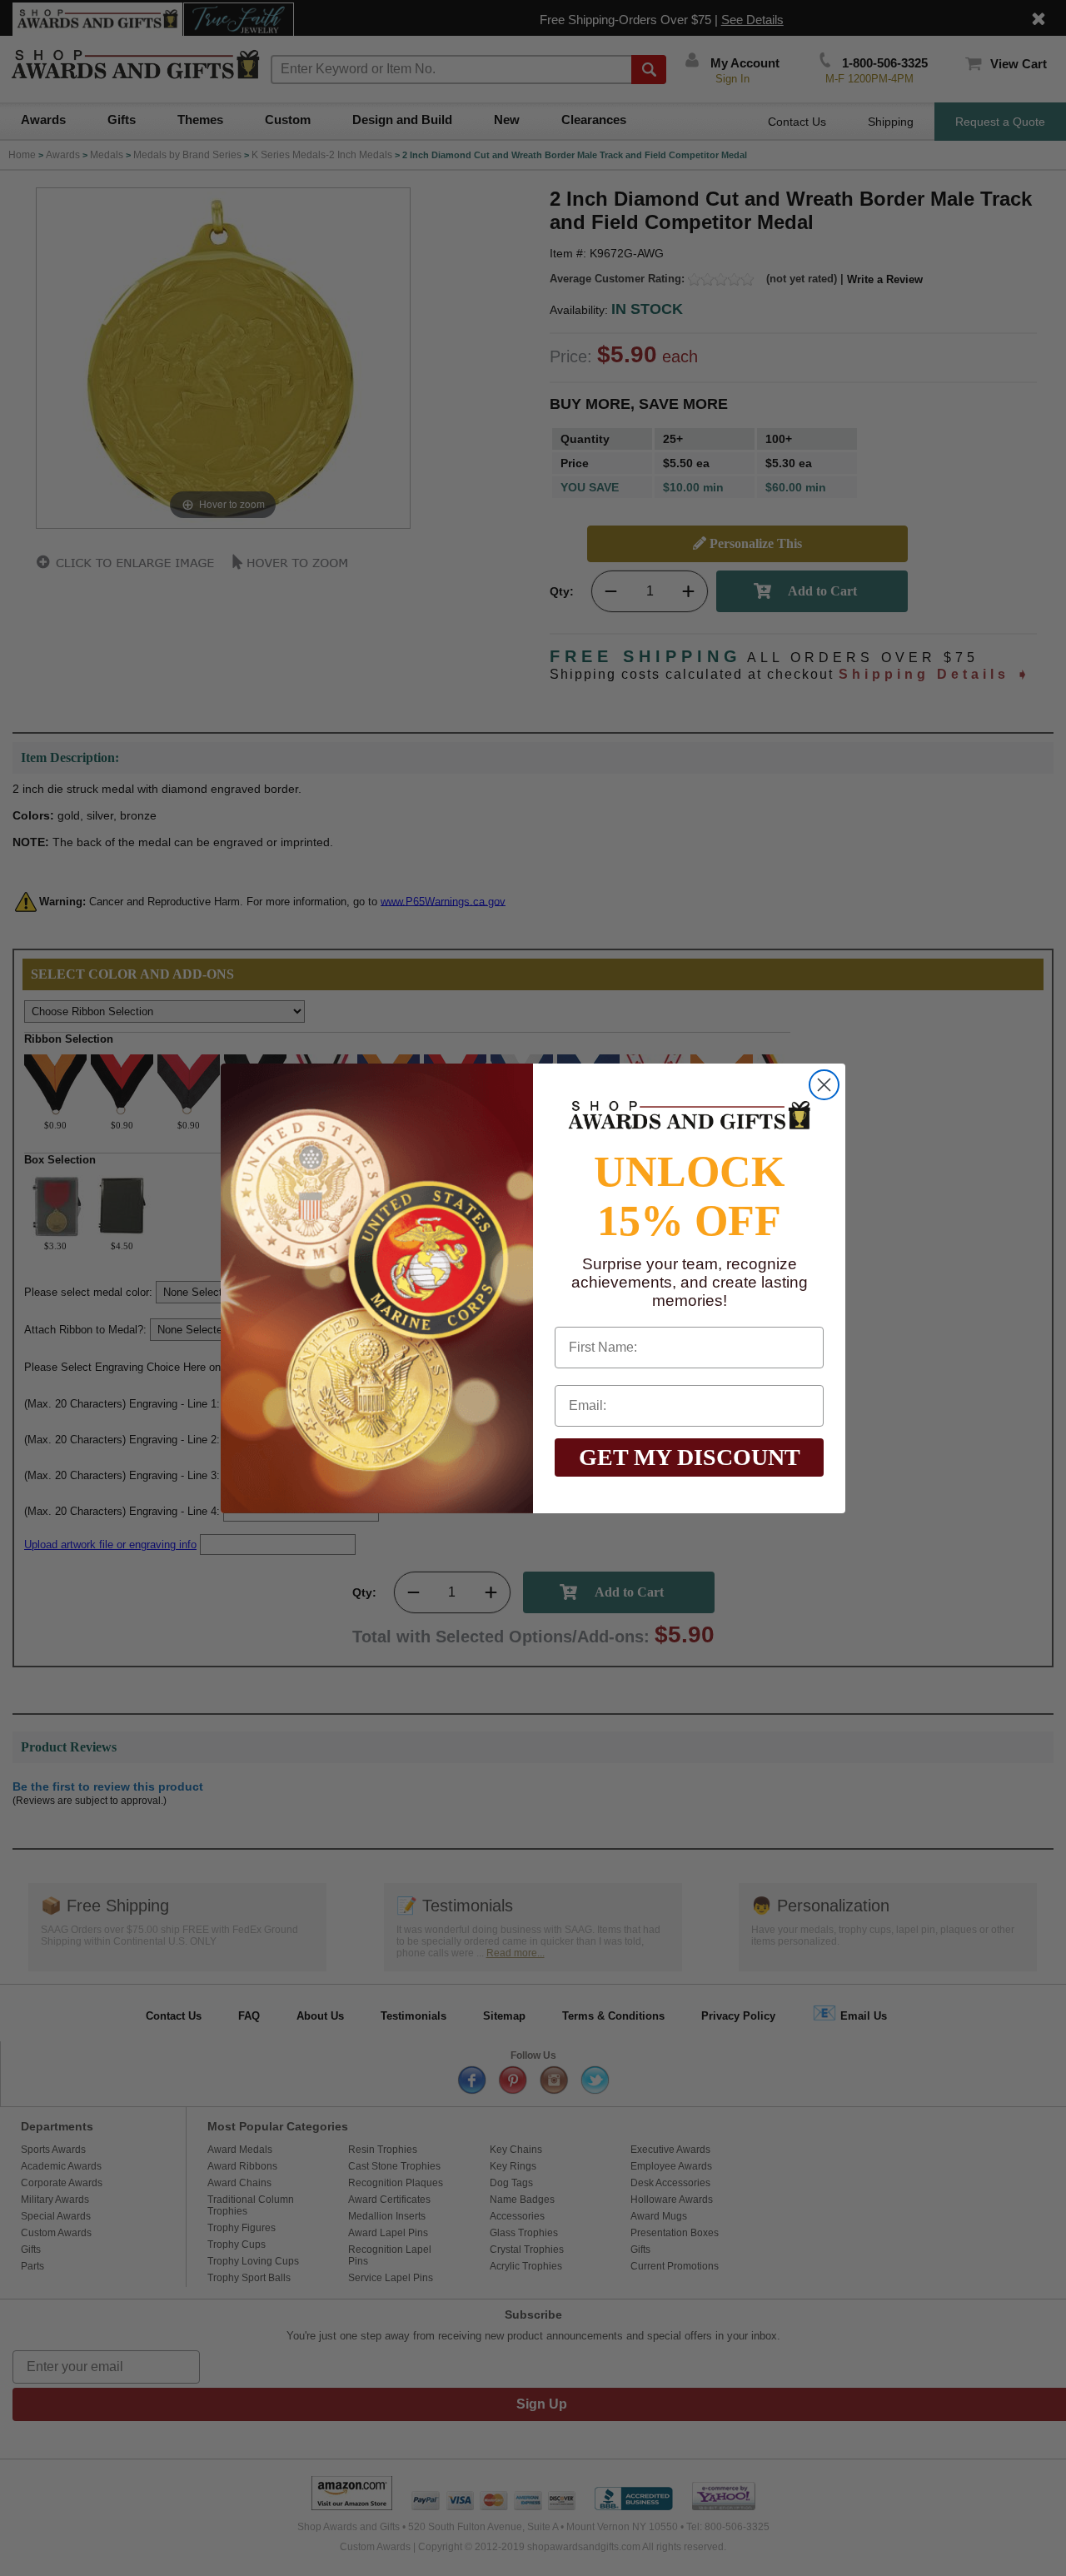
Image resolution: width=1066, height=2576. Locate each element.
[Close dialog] (824, 1085)
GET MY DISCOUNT (690, 1457)
